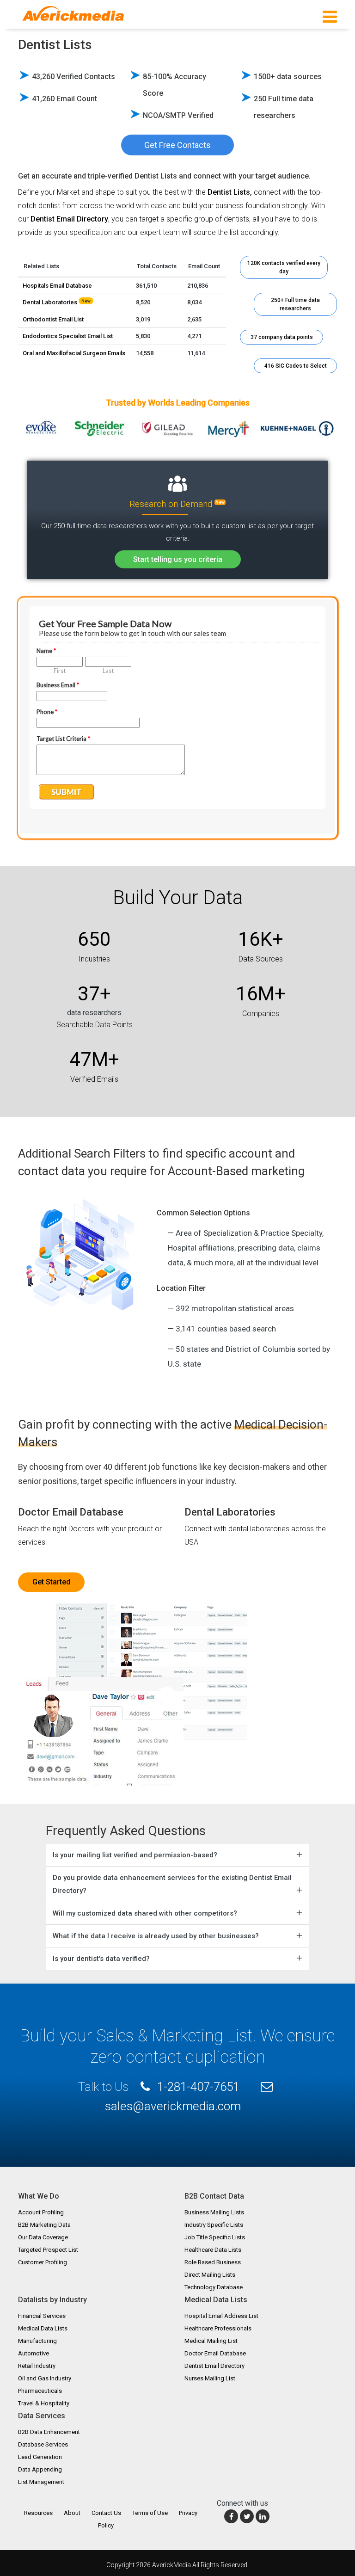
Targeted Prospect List (48, 2250)
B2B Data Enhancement (49, 2432)
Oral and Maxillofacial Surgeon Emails (74, 353)
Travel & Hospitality (44, 2403)
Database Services (43, 2444)
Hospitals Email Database (57, 286)
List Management (41, 2482)
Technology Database (214, 2287)
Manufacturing (37, 2341)
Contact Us (106, 2513)
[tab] (177, 1855)
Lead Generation (40, 2457)
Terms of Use (150, 2513)
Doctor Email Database (71, 1512)
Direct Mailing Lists (210, 2275)
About (72, 2513)
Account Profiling (41, 2212)
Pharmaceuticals (40, 2391)
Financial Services (42, 2316)
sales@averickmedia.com (173, 2106)
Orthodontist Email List (53, 319)
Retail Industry (37, 2366)
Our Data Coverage (43, 2237)
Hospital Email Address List (221, 2316)
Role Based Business (213, 2262)
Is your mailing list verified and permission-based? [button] (135, 1855)
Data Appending (40, 2469)
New (220, 502)
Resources (38, 2513)
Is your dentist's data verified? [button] (101, 1959)
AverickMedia (171, 2565)
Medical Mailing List (211, 2341)
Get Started (51, 1582)
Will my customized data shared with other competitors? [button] (145, 1913)
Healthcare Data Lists (213, 2250)
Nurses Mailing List (210, 2378)
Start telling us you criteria (178, 559)
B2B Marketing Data (44, 2225)
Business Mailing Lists (214, 2212)
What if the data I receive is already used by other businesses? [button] (156, 1936)
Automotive (34, 2353)
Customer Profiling (43, 2262)
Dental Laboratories (50, 302)
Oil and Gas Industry (45, 2378)
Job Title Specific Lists (215, 2237)
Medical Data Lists (43, 2328)
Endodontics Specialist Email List (68, 336)
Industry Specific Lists (214, 2225)
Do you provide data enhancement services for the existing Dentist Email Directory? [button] (172, 1884)
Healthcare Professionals (218, 2328)
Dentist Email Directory (214, 2366)
